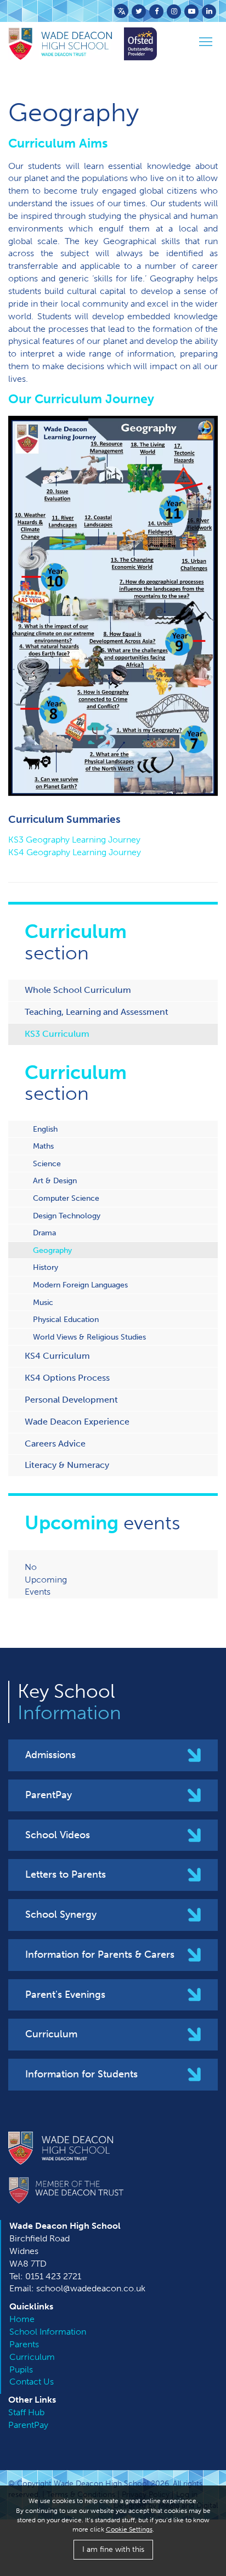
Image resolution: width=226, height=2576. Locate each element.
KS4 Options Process (67, 1378)
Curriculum (51, 2034)
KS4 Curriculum (57, 1356)
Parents (24, 2344)
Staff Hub (26, 2412)
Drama (44, 1233)
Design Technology (67, 1216)
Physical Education (66, 1319)
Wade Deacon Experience (77, 1422)
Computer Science (66, 1198)
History (46, 1267)
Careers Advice (55, 1444)
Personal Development (71, 1400)
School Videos (58, 1835)
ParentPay (49, 1795)
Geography (52, 1250)
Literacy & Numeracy (67, 1465)
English (45, 1129)
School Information (48, 2332)
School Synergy (61, 1914)
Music (43, 1302)
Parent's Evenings (65, 1995)
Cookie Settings (129, 2529)
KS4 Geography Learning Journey (75, 852)
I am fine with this (113, 2549)
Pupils (21, 2369)
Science (47, 1163)
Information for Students (81, 2074)
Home (22, 2319)
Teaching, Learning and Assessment (97, 1012)
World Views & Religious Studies (89, 1337)
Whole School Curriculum (78, 990)
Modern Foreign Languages (80, 1285)
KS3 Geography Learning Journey (74, 840)
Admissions (50, 1755)
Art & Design (55, 1180)
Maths (43, 1146)
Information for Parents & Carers (100, 1954)
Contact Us (32, 2382)
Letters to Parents (66, 1874)
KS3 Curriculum (57, 1034)
